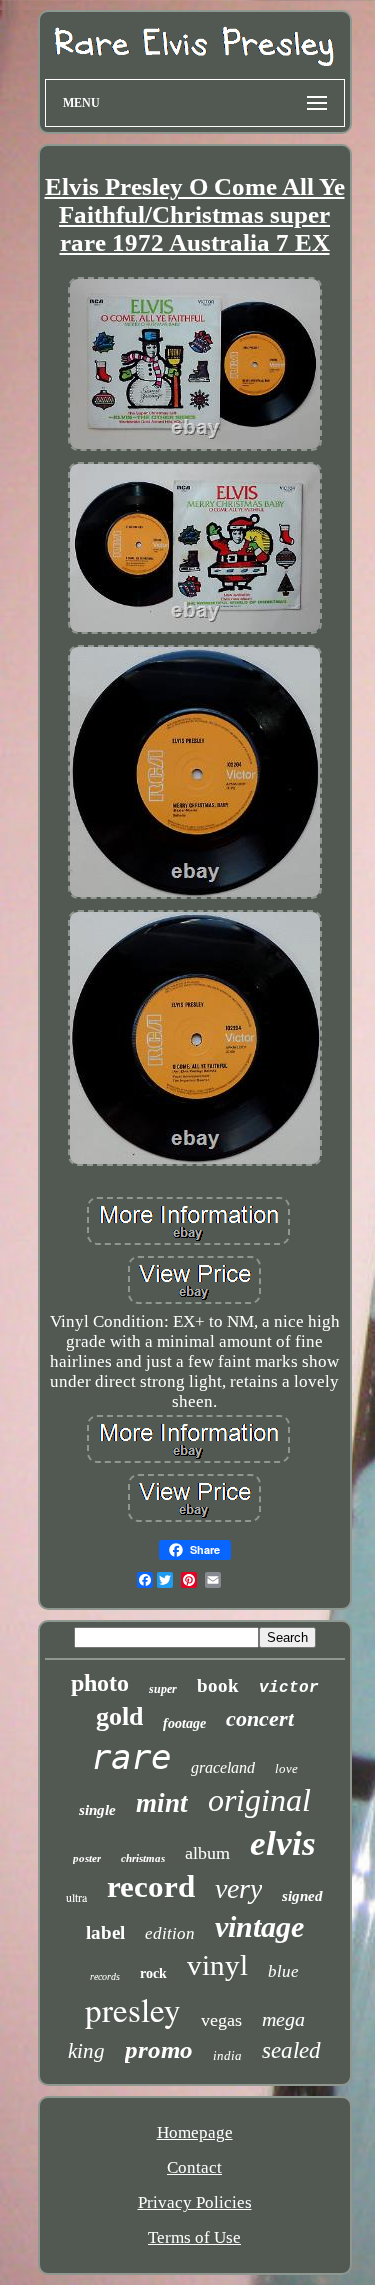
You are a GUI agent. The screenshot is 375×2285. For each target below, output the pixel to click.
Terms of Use (194, 2237)
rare (131, 1757)
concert (260, 1718)
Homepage (195, 2132)
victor (289, 1688)
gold (119, 1716)
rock (153, 1973)
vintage (259, 1926)
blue (283, 1971)
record (151, 1886)
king (86, 2051)
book (218, 1685)
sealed (291, 2050)
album (207, 1853)
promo (159, 2049)
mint (162, 1803)
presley (133, 2009)
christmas (143, 1858)
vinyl (217, 1965)
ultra (76, 1897)
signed (302, 1896)
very (238, 1888)
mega (283, 2019)
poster (87, 1858)
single (97, 1810)
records (105, 1976)
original (259, 1800)
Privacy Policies (195, 2202)
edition (170, 1933)
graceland (223, 1767)
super (163, 1689)
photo (100, 1683)
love (286, 1768)
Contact (194, 2167)
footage (184, 1723)
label (105, 1932)
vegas (221, 2020)
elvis (283, 1843)
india (227, 2055)
